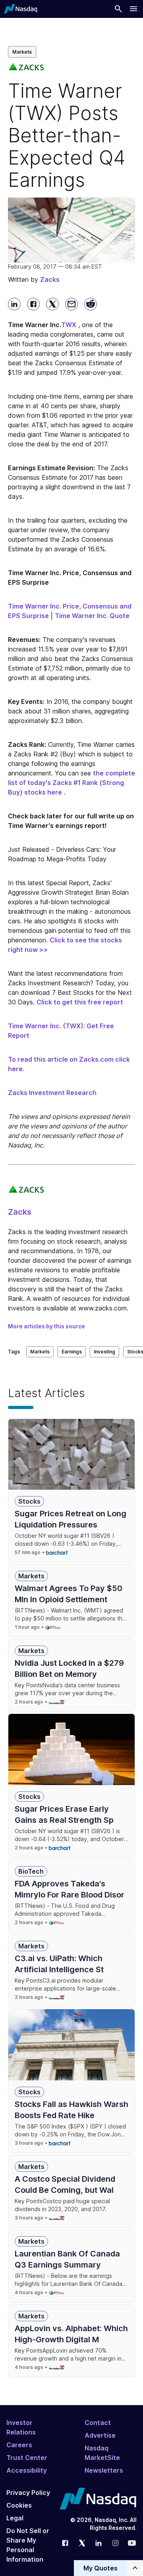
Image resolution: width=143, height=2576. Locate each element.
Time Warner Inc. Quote (92, 616)
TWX (69, 325)
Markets (22, 52)
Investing (104, 1352)
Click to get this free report (80, 1002)
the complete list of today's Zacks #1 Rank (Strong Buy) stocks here (71, 783)
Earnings (72, 1352)
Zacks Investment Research (52, 1093)
